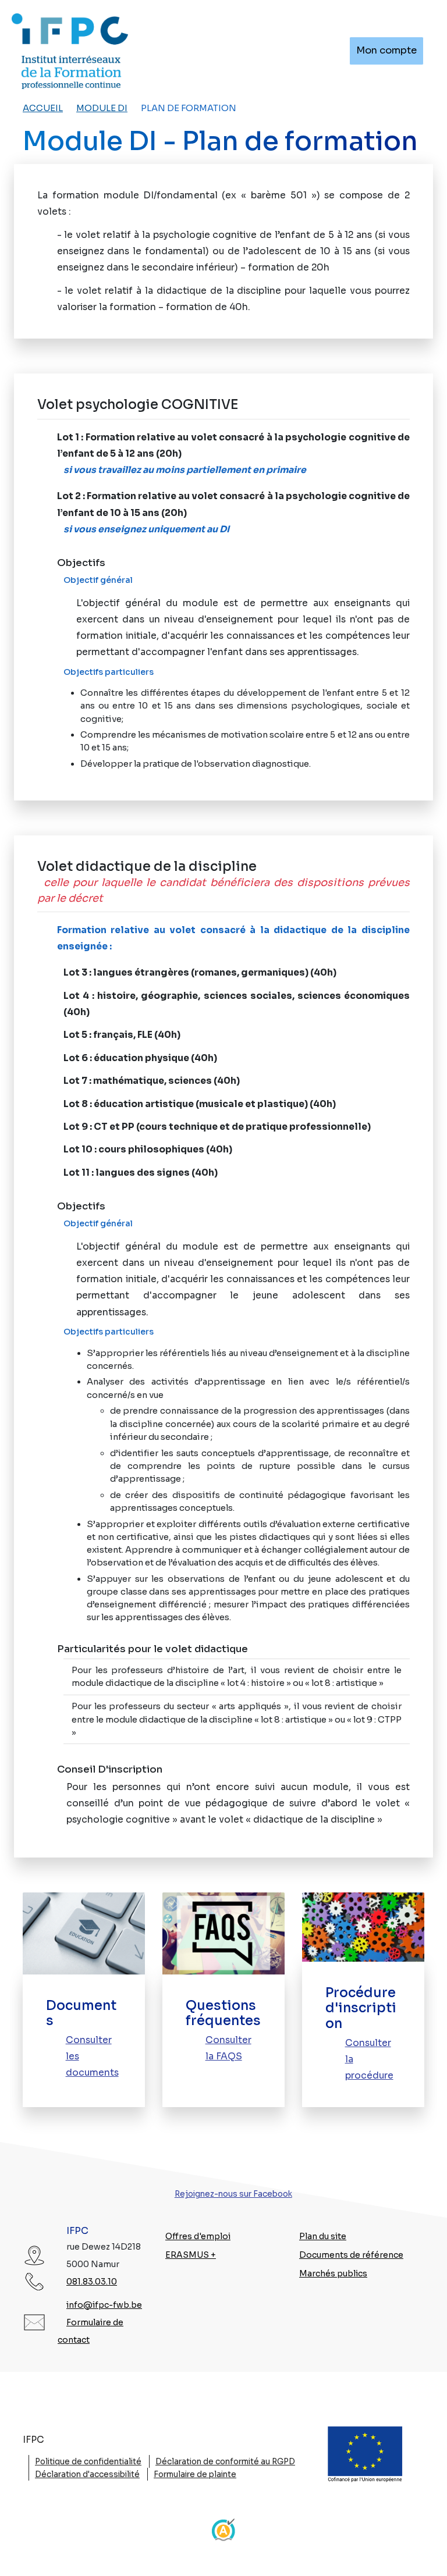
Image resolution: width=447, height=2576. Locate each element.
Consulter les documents (92, 2056)
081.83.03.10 (92, 2282)
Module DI (102, 108)
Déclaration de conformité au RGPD (225, 2462)
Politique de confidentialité (88, 2462)
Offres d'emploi (198, 2236)
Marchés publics (333, 2273)
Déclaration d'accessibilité (87, 2474)
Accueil (43, 108)
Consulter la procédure (369, 2059)
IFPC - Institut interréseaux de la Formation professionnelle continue (70, 51)
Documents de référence (351, 2255)
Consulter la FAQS (228, 2048)
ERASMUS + (191, 2255)
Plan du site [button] (323, 2236)
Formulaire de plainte (195, 2474)
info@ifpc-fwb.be (104, 2305)
